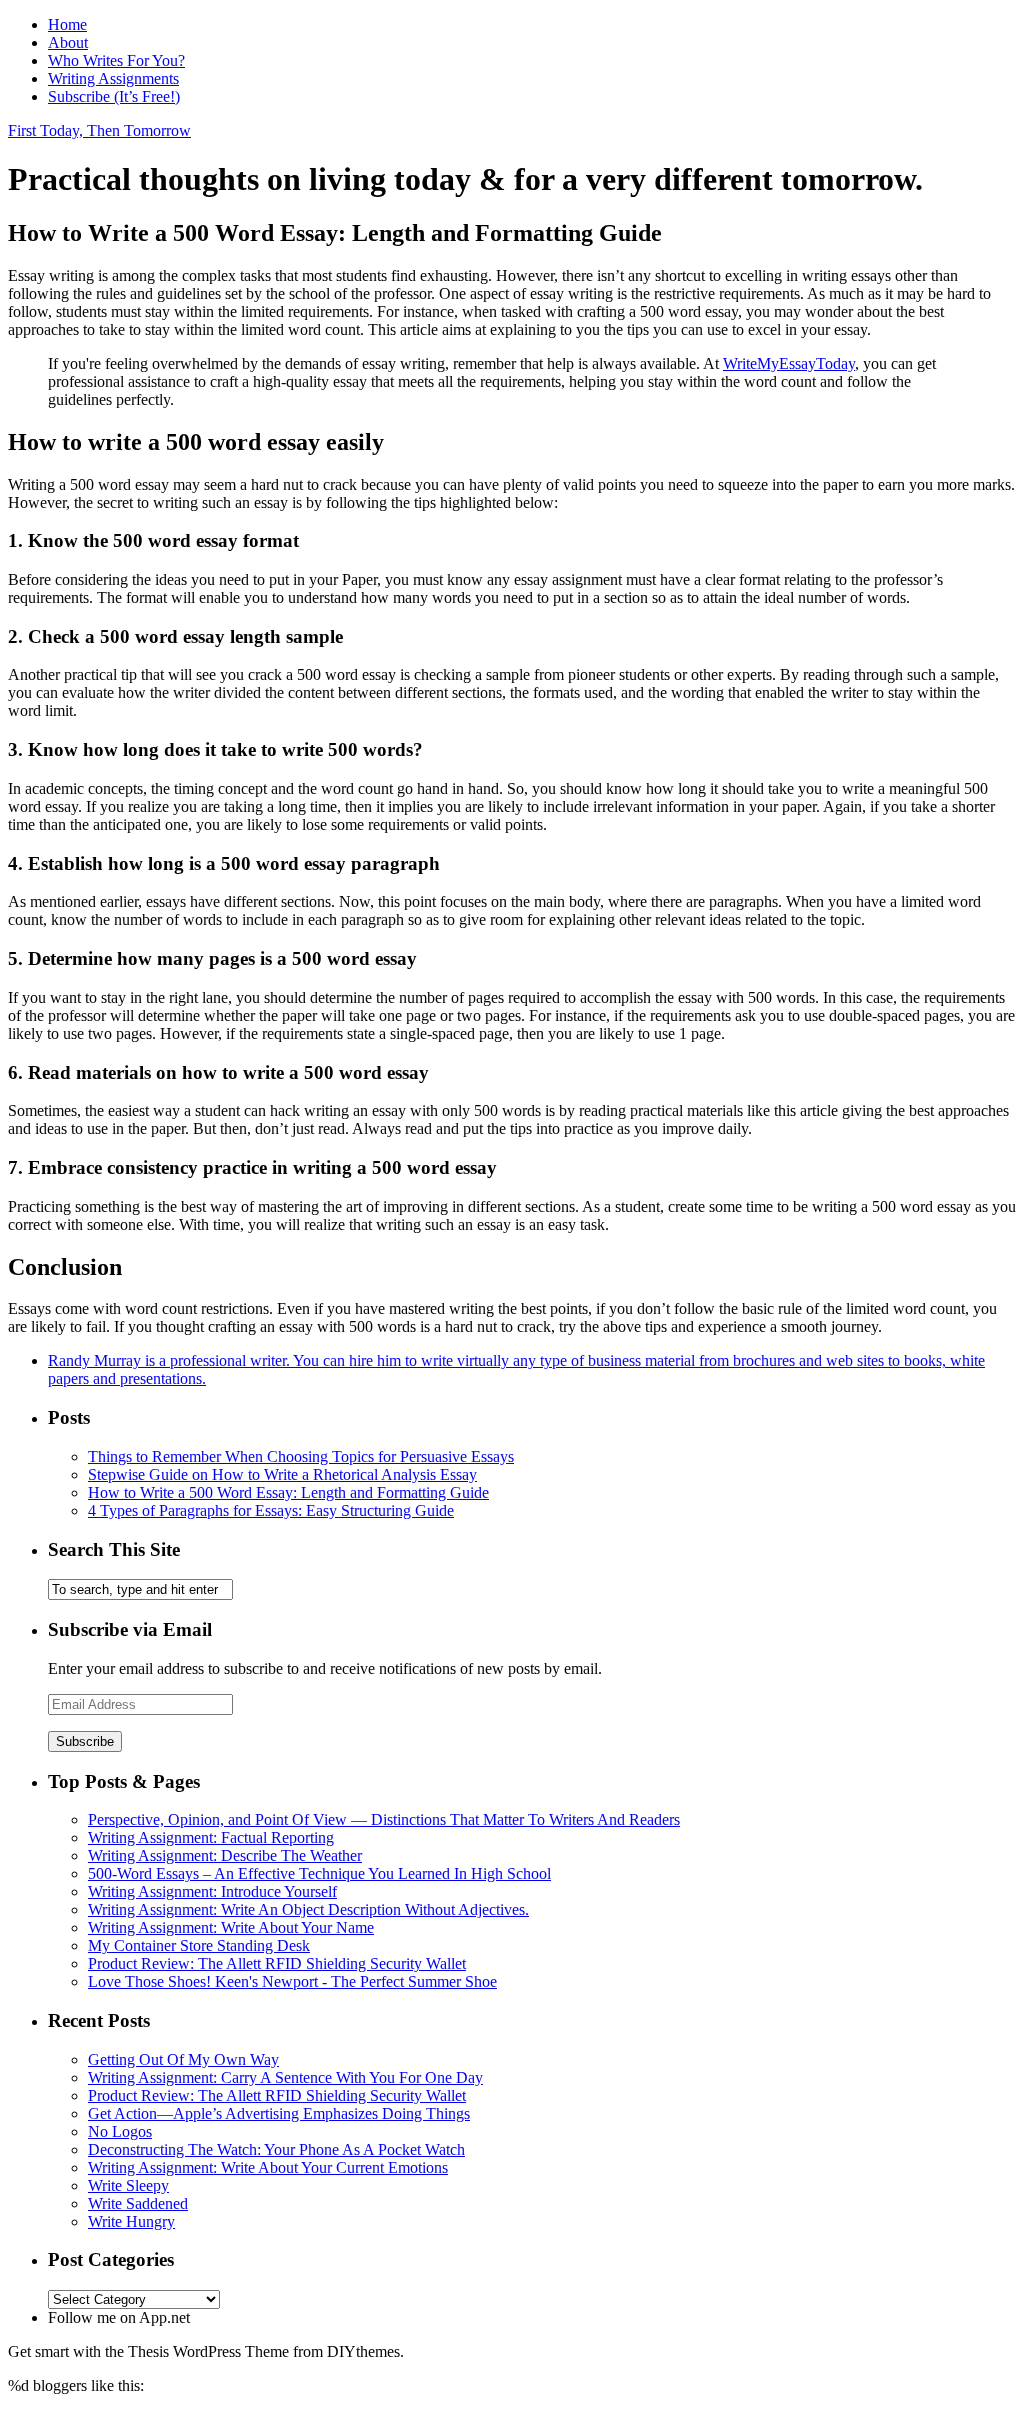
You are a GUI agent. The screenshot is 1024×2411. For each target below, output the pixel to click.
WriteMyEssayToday (789, 363)
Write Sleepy (128, 2185)
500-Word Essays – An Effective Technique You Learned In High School (319, 1873)
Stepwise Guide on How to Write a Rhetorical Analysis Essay (282, 1474)
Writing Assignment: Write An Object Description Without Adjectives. (308, 1909)
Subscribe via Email (130, 1629)
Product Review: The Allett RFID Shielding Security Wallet (277, 1963)
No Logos (120, 2131)
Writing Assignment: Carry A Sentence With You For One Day (285, 2077)
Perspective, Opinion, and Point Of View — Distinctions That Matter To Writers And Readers (384, 1819)
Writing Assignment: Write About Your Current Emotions (268, 2167)
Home (67, 24)
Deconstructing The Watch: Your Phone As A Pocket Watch (276, 2149)
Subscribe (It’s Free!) (114, 96)
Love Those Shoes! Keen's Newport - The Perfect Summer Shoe (292, 1981)
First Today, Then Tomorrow (99, 130)
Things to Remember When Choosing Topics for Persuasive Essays (301, 1456)
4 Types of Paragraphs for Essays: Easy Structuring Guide (271, 1510)
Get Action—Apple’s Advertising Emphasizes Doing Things (279, 2113)
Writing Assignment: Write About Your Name (231, 1927)
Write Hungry (131, 2221)
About (68, 42)
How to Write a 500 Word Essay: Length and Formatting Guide (288, 1492)
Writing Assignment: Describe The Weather (225, 1855)
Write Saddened (138, 2203)
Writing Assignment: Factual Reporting (211, 1837)
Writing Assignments (113, 78)
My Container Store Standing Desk (199, 1945)
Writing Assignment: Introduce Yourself (212, 1891)
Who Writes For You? (116, 60)
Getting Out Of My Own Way (183, 2059)
